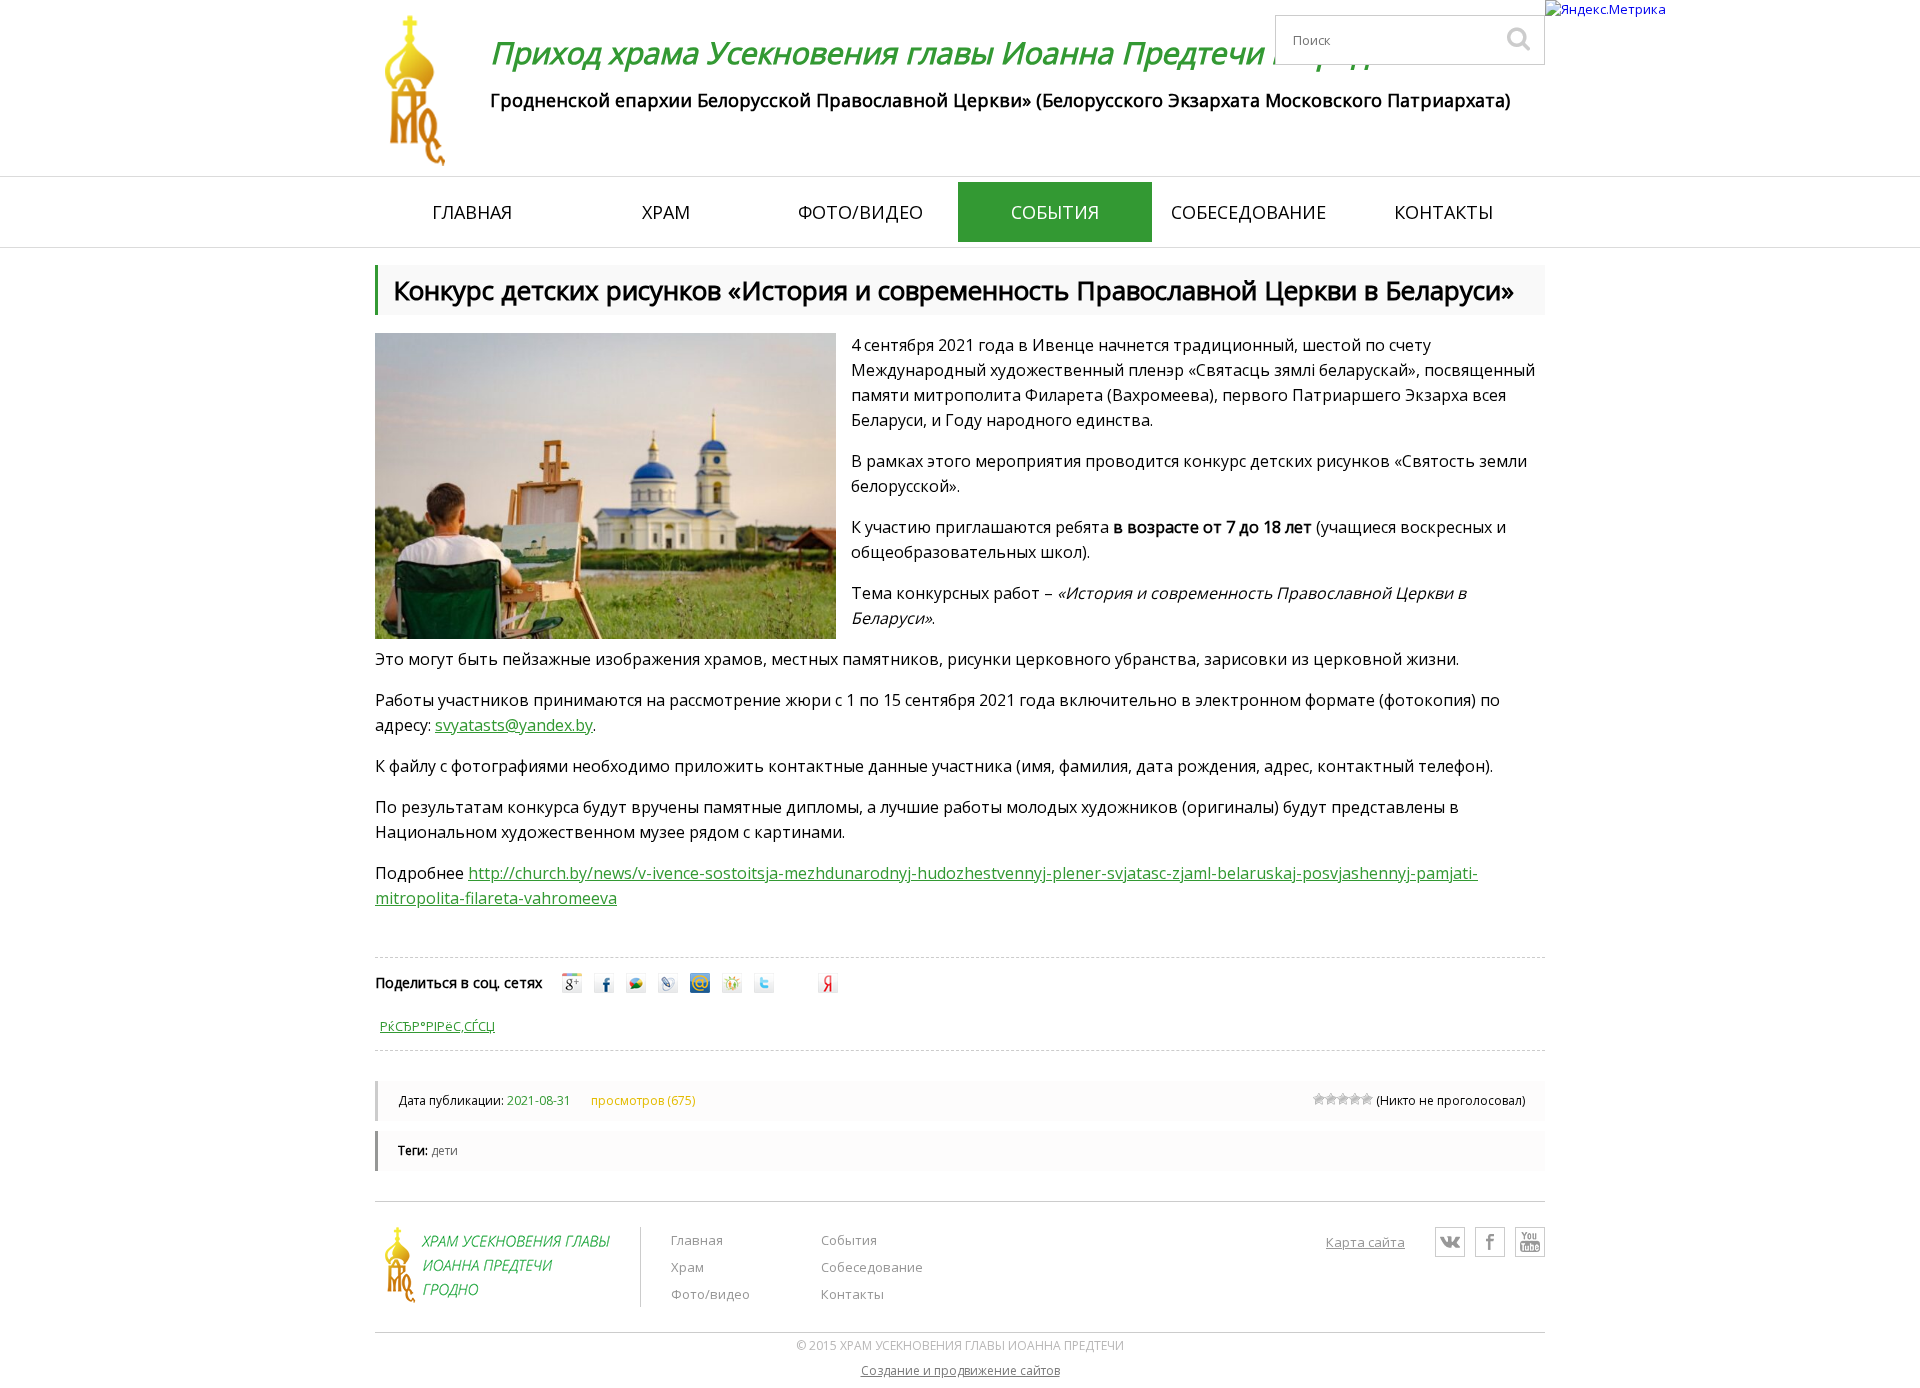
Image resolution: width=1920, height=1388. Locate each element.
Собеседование (1248, 212)
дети (444, 1150)
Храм (666, 212)
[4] (1355, 1099)
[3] (1343, 1099)
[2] (1331, 1099)
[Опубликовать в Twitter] (764, 988)
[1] (1319, 1099)
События (1055, 212)
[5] (1367, 1099)
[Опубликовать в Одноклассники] (732, 988)
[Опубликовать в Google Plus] (572, 988)
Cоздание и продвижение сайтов (960, 1370)
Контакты (1443, 212)
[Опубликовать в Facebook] (604, 988)
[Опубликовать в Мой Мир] (700, 988)
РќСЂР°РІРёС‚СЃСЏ (437, 1026)
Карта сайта (1365, 1242)
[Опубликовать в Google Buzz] (636, 988)
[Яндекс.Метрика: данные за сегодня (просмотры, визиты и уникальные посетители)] (1605, 9)
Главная (472, 212)
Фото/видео (860, 212)
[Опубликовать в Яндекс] (828, 988)
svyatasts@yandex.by (514, 725)
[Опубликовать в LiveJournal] (668, 988)
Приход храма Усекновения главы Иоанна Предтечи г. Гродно (948, 52)
